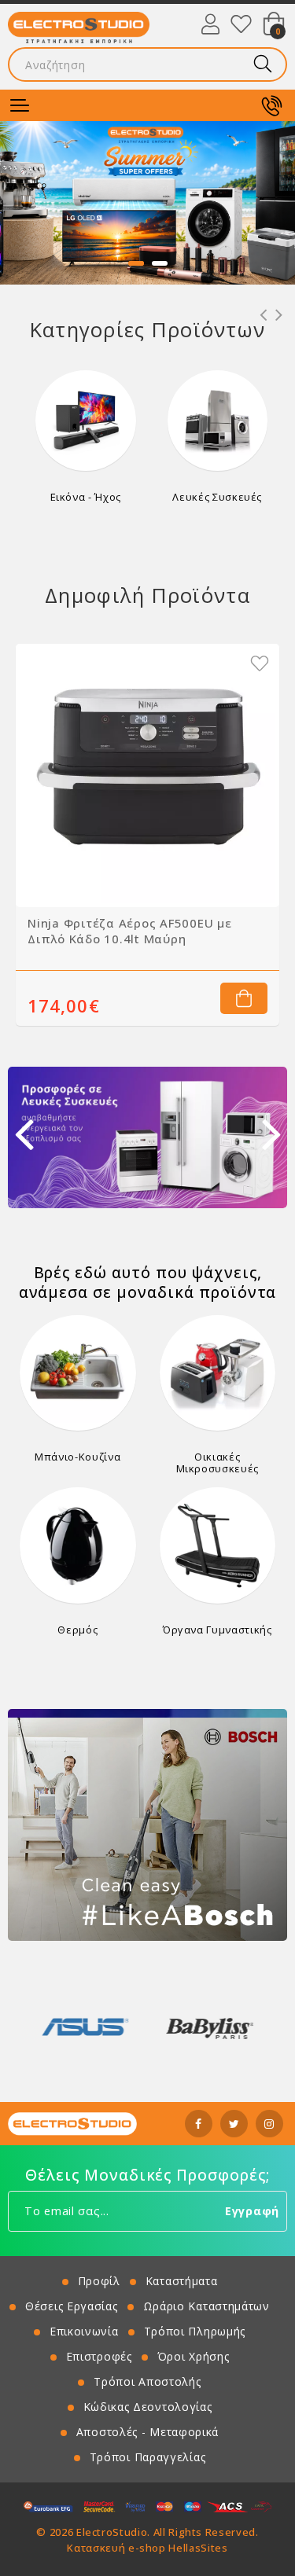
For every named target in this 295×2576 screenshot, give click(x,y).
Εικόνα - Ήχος (86, 497)
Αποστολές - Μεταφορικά (147, 2432)
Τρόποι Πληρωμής (195, 2331)
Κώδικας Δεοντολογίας (148, 2407)
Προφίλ (99, 2281)
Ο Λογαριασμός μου (210, 24)
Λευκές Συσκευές (217, 497)
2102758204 (271, 105)
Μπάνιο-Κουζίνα (77, 1457)
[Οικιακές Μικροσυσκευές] (218, 1373)
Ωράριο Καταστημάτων (206, 2306)
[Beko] (210, 2027)
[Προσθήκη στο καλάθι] (244, 998)
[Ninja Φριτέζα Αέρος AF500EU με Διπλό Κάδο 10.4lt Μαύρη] (147, 775)
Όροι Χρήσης (194, 2356)
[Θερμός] (78, 1545)
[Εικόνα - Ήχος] (86, 421)
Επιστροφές (99, 2356)
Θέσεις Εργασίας (72, 2306)
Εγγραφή (252, 2211)
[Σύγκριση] (232, 663)
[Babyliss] (86, 2027)
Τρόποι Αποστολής (147, 2381)
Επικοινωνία (84, 2331)
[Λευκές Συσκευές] (218, 421)
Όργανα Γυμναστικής (218, 1630)
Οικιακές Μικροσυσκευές (218, 1462)
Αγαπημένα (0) (241, 24)
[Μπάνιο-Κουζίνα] (78, 1373)
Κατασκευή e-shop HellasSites (147, 2548)
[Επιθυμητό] (260, 663)
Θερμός (77, 1630)
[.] (147, 203)
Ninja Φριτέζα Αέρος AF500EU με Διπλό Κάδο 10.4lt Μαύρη (130, 931)
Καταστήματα (182, 2281)
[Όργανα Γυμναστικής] (218, 1545)
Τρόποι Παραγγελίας (148, 2457)
